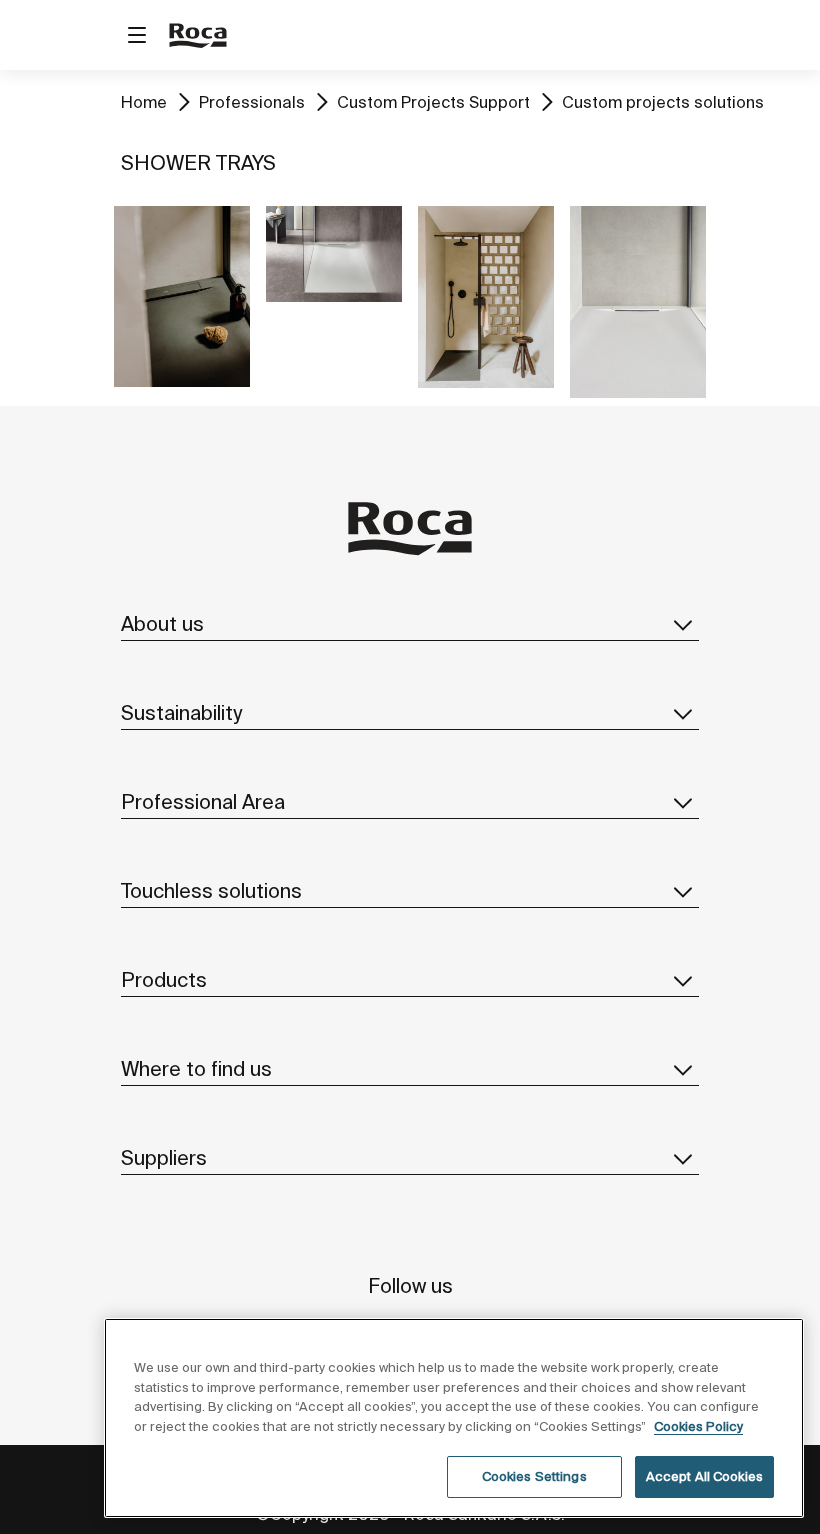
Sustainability (181, 712)
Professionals (252, 102)
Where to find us (196, 1068)
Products (164, 979)
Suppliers (164, 1157)
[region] (454, 1418)
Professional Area (203, 801)
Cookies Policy (698, 1426)
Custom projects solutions (663, 102)
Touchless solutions (211, 890)
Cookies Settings (534, 1476)
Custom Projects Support (433, 102)
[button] (683, 624)
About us (162, 623)
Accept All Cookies (704, 1476)
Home (144, 102)
